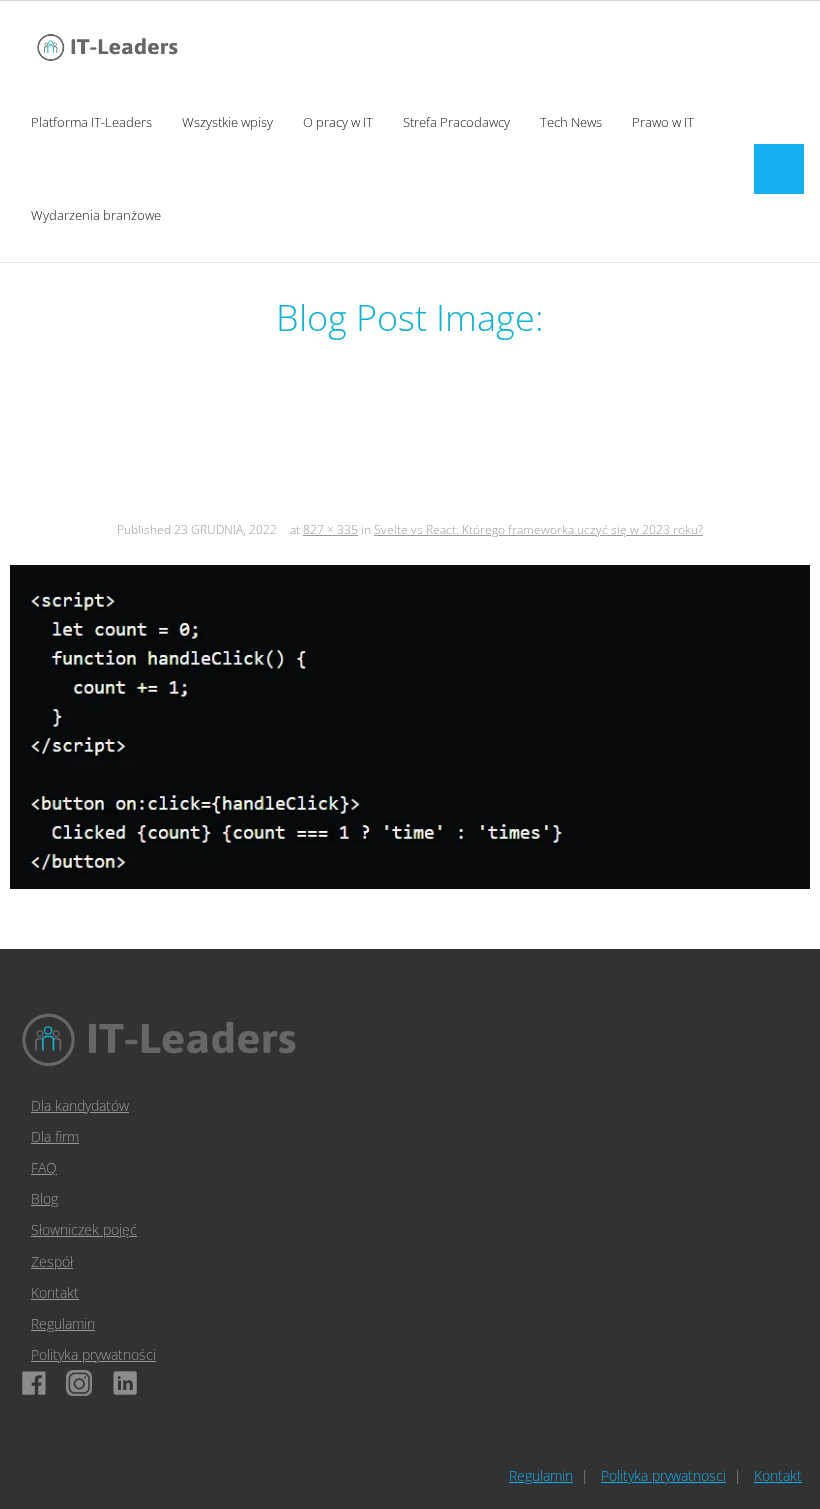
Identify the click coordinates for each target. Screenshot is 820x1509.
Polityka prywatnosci (663, 1475)
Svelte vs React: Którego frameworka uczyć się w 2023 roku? (538, 529)
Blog (44, 1198)
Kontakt (55, 1292)
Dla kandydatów (80, 1105)
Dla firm (55, 1136)
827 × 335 (330, 529)
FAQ (44, 1167)
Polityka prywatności (93, 1354)
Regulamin (63, 1323)
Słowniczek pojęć (84, 1229)
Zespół (52, 1261)
